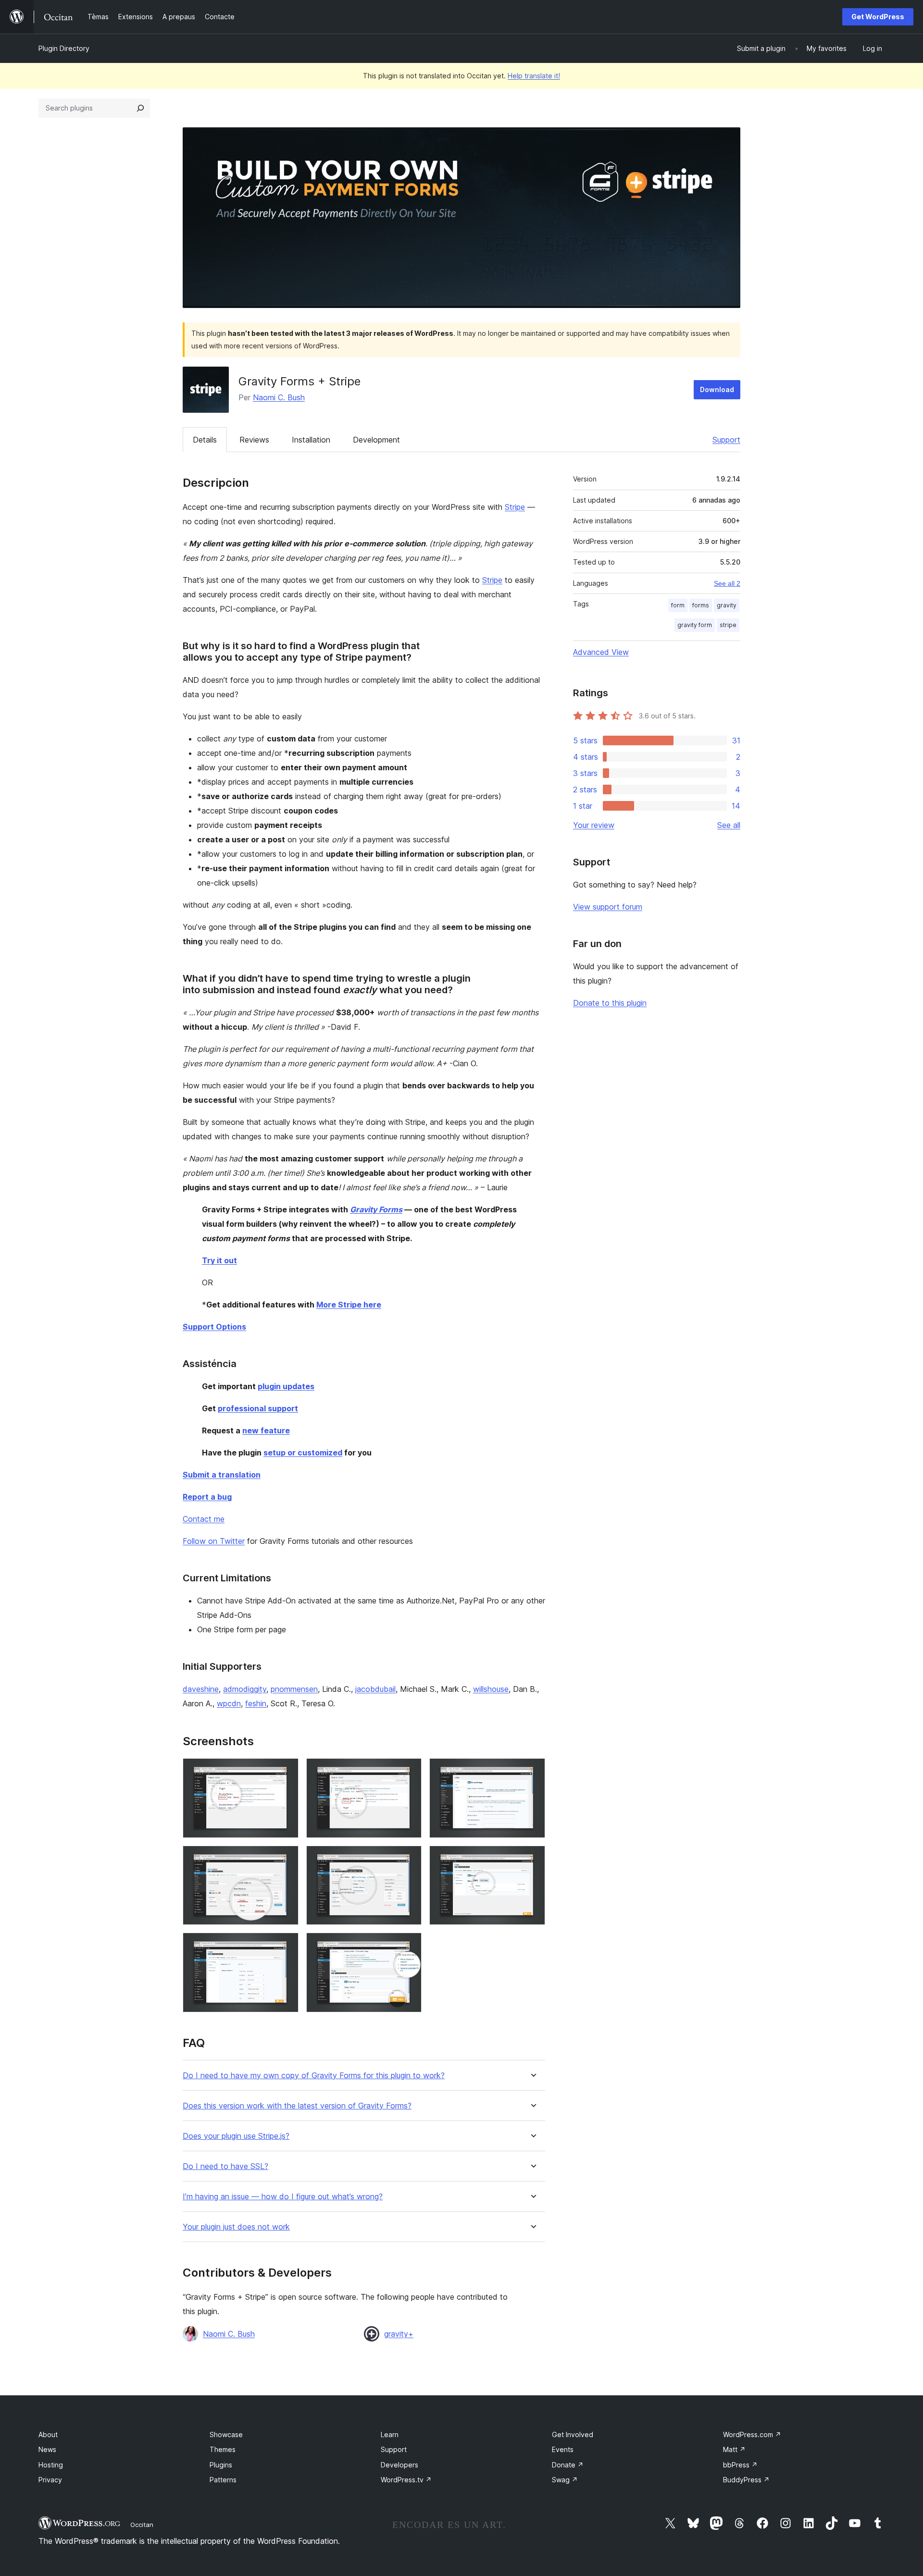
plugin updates (286, 1386)
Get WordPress (878, 17)
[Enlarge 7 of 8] (286, 1946)
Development (376, 440)
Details (205, 440)
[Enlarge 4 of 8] (286, 1859)
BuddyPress (746, 2480)
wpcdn (229, 1703)
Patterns (223, 2480)
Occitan (142, 2525)
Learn (390, 2434)
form (678, 605)
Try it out (219, 1260)
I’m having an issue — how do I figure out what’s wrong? (283, 2197)
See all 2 (727, 583)
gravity (727, 605)
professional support (258, 1408)
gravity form (695, 625)
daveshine (201, 1689)
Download (717, 389)
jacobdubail (375, 1689)
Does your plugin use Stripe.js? (236, 2136)
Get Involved (573, 2434)
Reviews (254, 440)
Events (563, 2449)
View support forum (608, 907)
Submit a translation (222, 1475)
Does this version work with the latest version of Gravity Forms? (297, 2106)
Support (726, 440)
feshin (256, 1703)
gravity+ (399, 2334)
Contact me (204, 1519)
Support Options (214, 1327)
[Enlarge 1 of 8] (286, 1771)
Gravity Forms (376, 1209)
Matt (734, 2449)
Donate (568, 2465)
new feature (266, 1430)
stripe (728, 625)
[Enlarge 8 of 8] (409, 1946)
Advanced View (601, 652)
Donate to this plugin (610, 1003)
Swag (565, 2480)
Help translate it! (534, 76)
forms (701, 605)
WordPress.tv (406, 2480)
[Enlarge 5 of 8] (409, 1859)
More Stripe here (349, 1305)
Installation (311, 440)
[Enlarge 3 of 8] (532, 1771)
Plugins (221, 2465)
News (47, 2449)
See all (729, 825)
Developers (399, 2465)
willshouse (491, 1689)
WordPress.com (752, 2434)
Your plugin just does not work (236, 2227)
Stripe (515, 507)
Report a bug (207, 1497)
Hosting (51, 2465)
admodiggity (245, 1689)
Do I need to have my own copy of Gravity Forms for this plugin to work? (314, 2076)
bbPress (740, 2465)
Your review (594, 825)
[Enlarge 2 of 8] (409, 1771)
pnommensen (294, 1689)
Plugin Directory (64, 48)
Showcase (226, 2434)
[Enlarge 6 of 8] (532, 1859)
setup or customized (303, 1453)
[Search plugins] (140, 108)
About (48, 2434)
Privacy (50, 2480)
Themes (223, 2449)
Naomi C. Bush (279, 397)
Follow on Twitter (214, 1541)
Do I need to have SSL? (225, 2166)
